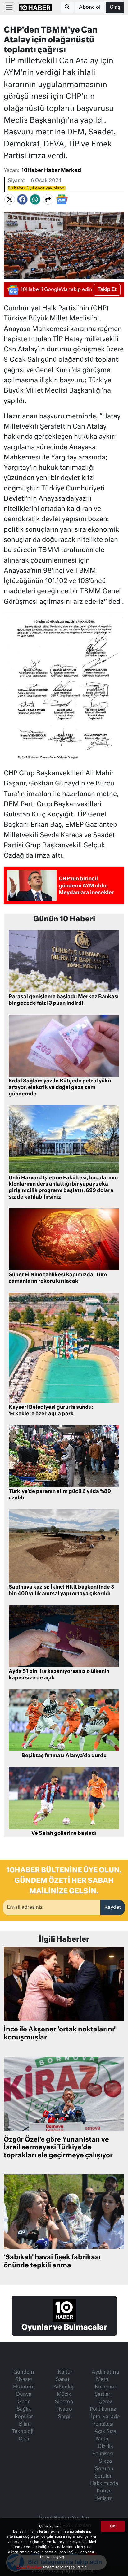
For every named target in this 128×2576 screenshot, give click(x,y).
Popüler (24, 2417)
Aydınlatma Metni (105, 2376)
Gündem (24, 2372)
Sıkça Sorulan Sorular (104, 2469)
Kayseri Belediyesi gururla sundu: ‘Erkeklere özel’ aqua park (51, 1411)
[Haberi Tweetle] (10, 199)
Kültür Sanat (64, 2376)
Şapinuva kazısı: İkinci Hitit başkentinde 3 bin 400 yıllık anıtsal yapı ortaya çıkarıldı (61, 1591)
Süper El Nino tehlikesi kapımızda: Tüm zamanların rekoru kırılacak (58, 1278)
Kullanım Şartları (105, 2391)
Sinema (64, 2402)
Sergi (64, 2417)
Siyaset (16, 181)
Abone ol (90, 7)
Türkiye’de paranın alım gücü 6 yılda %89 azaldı (60, 1495)
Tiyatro (64, 2409)
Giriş (115, 7)
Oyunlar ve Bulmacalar (64, 2327)
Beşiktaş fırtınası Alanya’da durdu (64, 1756)
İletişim (104, 2499)
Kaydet (113, 1908)
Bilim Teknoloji (23, 2428)
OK (113, 2526)
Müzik (64, 2395)
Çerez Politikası (30, 2567)
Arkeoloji (64, 2387)
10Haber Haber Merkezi (52, 171)
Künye (104, 2491)
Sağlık (24, 2409)
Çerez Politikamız (103, 2406)
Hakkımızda (104, 2484)
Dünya (24, 2395)
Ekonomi (24, 2387)
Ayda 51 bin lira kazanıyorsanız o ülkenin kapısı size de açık (59, 1675)
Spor (24, 2402)
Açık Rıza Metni (105, 2435)
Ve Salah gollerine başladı (64, 1834)
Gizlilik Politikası (103, 2450)
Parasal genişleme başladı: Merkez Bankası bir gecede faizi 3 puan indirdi (64, 1000)
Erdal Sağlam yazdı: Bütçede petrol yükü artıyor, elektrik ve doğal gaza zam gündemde (60, 1088)
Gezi (24, 2439)
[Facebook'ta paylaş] (22, 199)
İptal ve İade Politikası (105, 2421)
